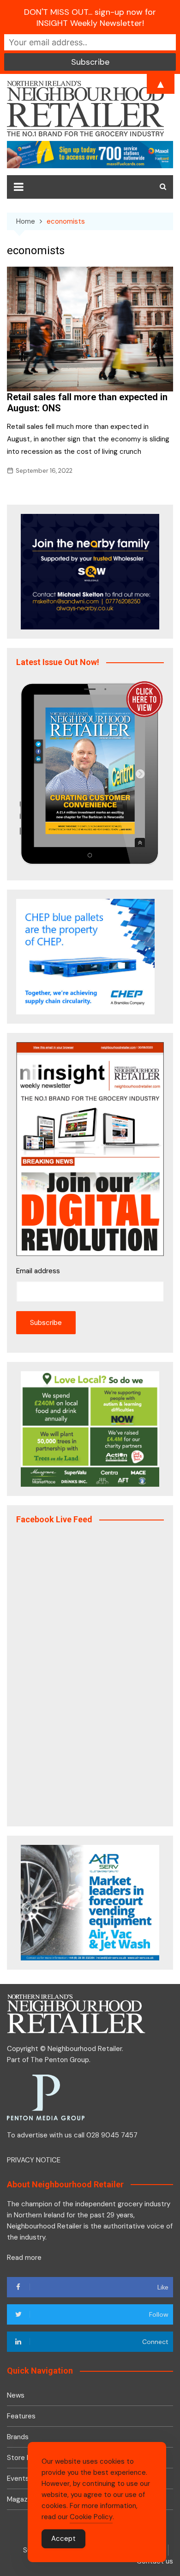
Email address (38, 1271)
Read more (24, 2258)
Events (18, 2478)
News (16, 2395)
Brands (18, 2437)
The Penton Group (60, 2060)
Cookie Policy (91, 2517)
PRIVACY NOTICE (34, 2160)
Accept (63, 2539)
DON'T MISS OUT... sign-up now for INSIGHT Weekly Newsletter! (90, 18)
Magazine (22, 2499)
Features (21, 2416)
